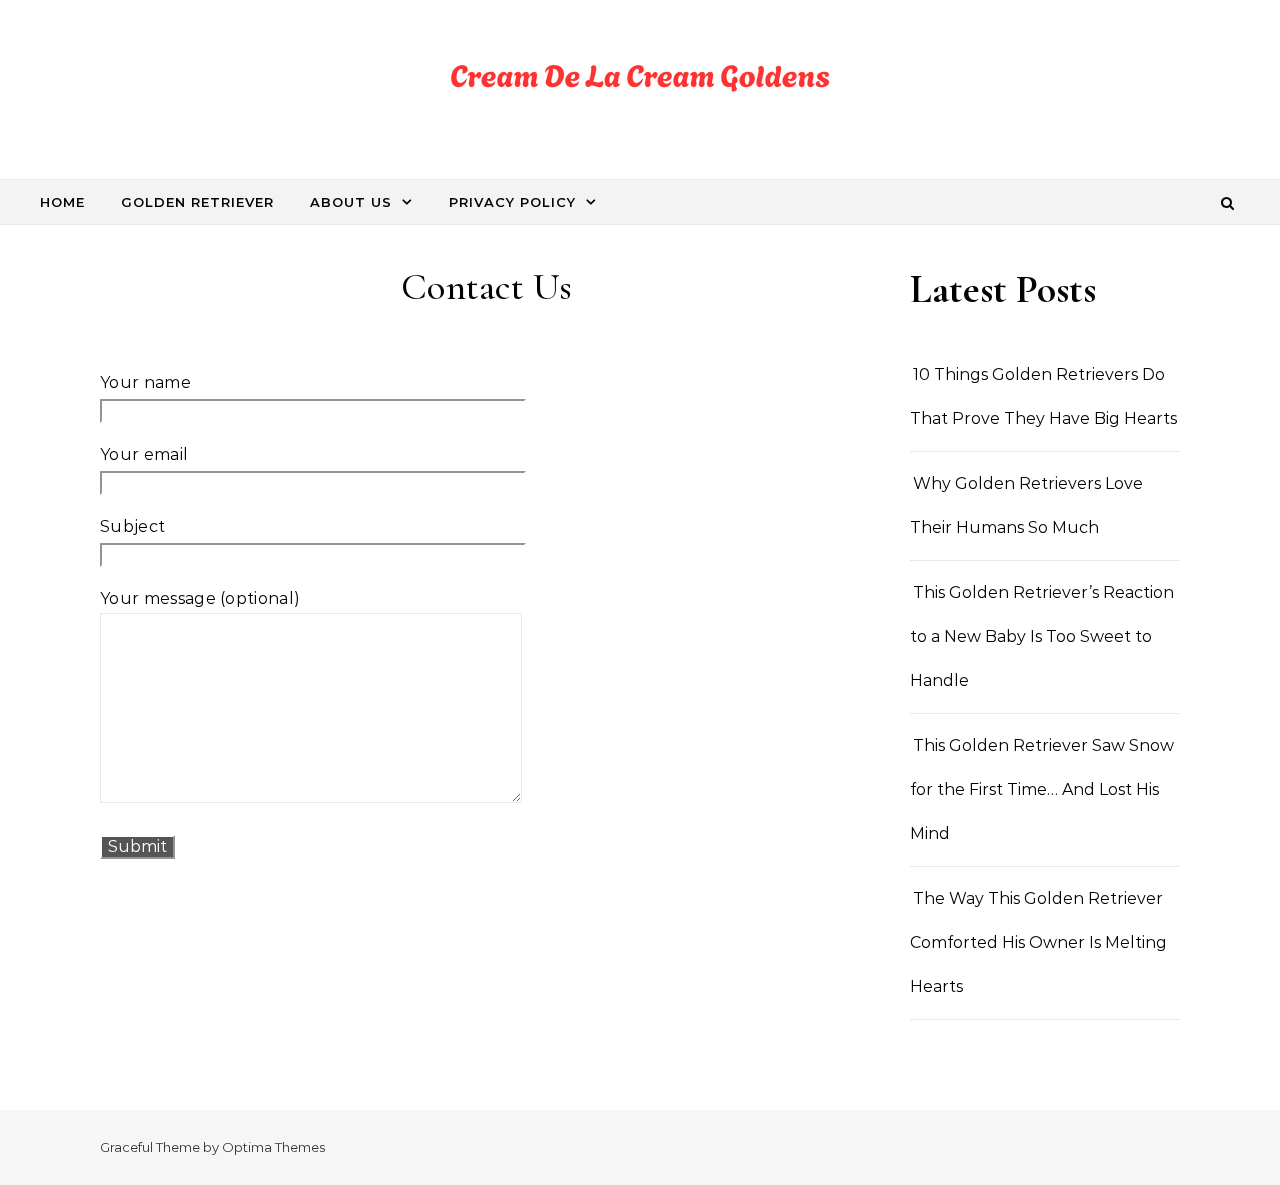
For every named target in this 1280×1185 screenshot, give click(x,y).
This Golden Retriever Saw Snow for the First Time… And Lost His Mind (1042, 789)
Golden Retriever (197, 202)
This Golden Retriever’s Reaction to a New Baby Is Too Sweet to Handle (1042, 636)
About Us (351, 202)
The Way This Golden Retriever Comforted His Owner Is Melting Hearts (1038, 942)
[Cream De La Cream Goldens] (640, 82)
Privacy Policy (512, 202)
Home (62, 202)
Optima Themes (273, 1147)
